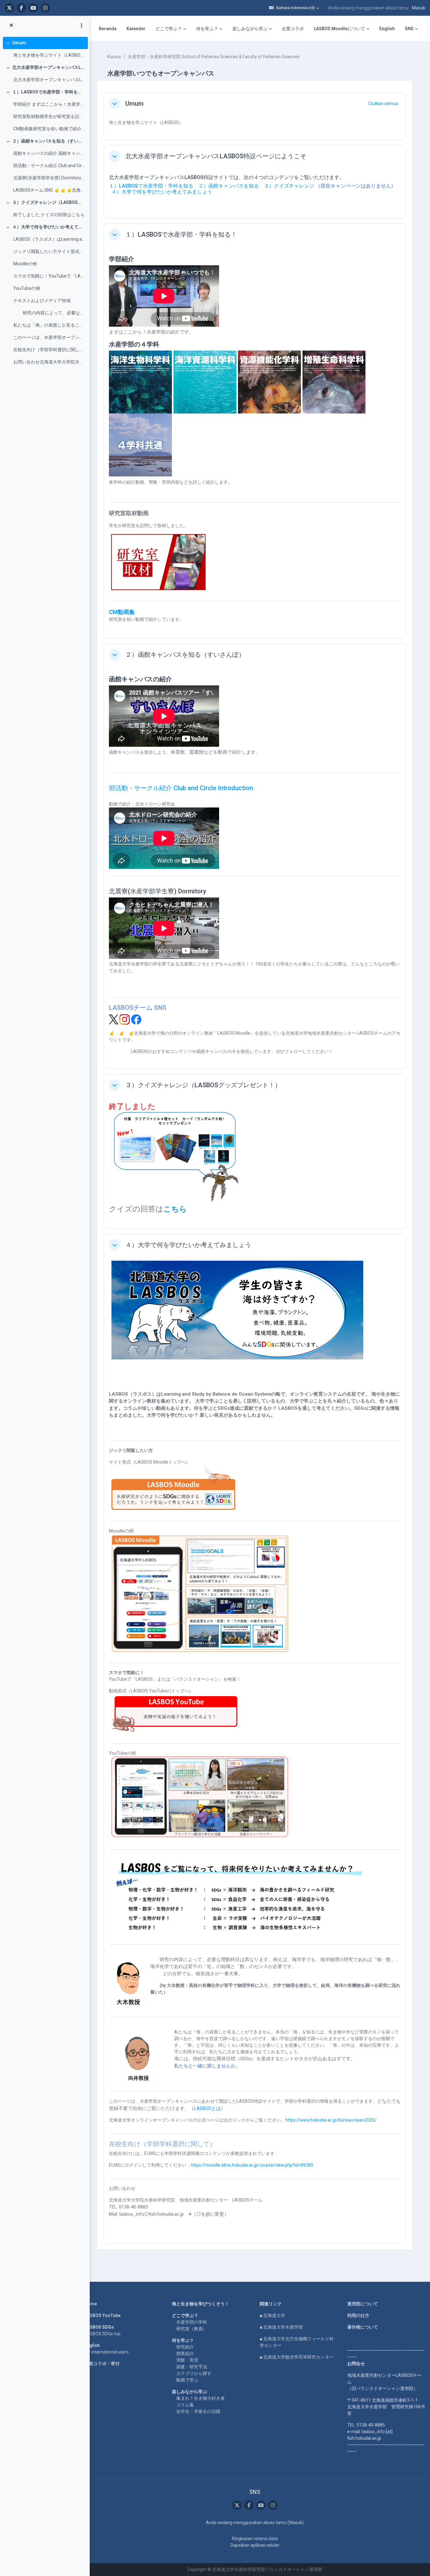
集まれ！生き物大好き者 (201, 2398)
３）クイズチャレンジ (289, 186)
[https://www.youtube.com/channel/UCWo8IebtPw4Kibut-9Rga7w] (33, 8)
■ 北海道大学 (272, 2315)
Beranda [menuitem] (108, 29)
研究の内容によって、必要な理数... (49, 313)
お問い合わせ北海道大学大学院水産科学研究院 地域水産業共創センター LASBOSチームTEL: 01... (49, 362)
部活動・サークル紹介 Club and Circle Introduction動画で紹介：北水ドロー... (49, 166)
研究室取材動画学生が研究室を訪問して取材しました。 (49, 116)
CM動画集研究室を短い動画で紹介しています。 (49, 129)
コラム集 (185, 2405)
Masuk (419, 8)
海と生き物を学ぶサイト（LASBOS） (49, 55)
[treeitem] (45, 49)
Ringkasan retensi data (255, 2539)
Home (91, 2304)
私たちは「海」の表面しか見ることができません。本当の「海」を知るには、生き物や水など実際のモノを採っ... (49, 325)
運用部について (363, 2304)
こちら (175, 1209)
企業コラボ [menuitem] (293, 29)
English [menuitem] (387, 29)
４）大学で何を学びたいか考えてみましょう (49, 227)
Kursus (114, 57)
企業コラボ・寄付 (102, 2364)
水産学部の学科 (192, 2322)
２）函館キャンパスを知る (229, 186)
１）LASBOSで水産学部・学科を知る (151, 186)
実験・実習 (187, 2360)
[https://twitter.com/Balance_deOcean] (9, 8)
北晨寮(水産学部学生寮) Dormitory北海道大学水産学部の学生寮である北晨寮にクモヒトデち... (49, 178)
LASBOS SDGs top (102, 2334)
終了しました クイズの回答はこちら (49, 215)
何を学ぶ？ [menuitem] (207, 29)
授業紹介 (185, 2354)
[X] (114, 1019)
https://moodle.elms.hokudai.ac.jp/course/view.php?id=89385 (252, 2165)
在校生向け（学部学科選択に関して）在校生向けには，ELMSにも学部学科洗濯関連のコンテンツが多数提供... (49, 350)
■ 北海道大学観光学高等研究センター (297, 2357)
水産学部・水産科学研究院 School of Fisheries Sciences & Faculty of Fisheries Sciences (214, 57)
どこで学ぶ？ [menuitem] (169, 29)
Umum (19, 43)
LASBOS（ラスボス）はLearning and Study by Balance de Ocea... (49, 239)
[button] (294, 8)
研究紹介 (185, 2347)
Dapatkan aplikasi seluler (255, 2545)
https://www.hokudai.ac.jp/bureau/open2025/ (331, 2120)
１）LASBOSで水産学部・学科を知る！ (49, 92)
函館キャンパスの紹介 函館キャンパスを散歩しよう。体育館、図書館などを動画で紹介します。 (49, 153)
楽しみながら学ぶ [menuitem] (250, 29)
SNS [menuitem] (409, 29)
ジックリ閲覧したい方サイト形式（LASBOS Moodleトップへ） (49, 251)
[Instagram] (124, 1019)
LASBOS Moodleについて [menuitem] (339, 29)
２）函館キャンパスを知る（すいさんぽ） (49, 141)
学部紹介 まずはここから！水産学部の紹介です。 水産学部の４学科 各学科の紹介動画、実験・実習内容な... (49, 104)
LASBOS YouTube (102, 2315)
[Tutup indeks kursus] (11, 25)
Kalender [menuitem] (136, 29)
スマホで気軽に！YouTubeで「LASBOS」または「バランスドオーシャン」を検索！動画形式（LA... (49, 276)
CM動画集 (122, 612)
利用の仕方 (358, 2315)
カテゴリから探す (194, 2373)
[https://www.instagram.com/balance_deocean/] (45, 8)
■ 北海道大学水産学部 (281, 2327)
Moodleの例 (25, 264)
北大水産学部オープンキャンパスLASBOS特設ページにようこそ (49, 67)
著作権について (363, 2327)
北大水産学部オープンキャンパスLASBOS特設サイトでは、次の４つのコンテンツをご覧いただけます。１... (49, 80)
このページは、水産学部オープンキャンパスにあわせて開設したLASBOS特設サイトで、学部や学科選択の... (49, 337)
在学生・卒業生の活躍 (198, 2411)
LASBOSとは (207, 2108)
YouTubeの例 (27, 288)
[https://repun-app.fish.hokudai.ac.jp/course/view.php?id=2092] (158, 588)
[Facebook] (136, 1019)
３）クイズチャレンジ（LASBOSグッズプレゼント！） (49, 202)
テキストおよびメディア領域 (42, 301)
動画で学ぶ (187, 2380)
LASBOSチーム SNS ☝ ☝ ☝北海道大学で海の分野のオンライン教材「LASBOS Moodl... (49, 190)
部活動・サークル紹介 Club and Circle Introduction (181, 788)
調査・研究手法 (192, 2367)
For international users (107, 2352)
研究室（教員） (192, 2329)
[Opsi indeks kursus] (82, 25)
